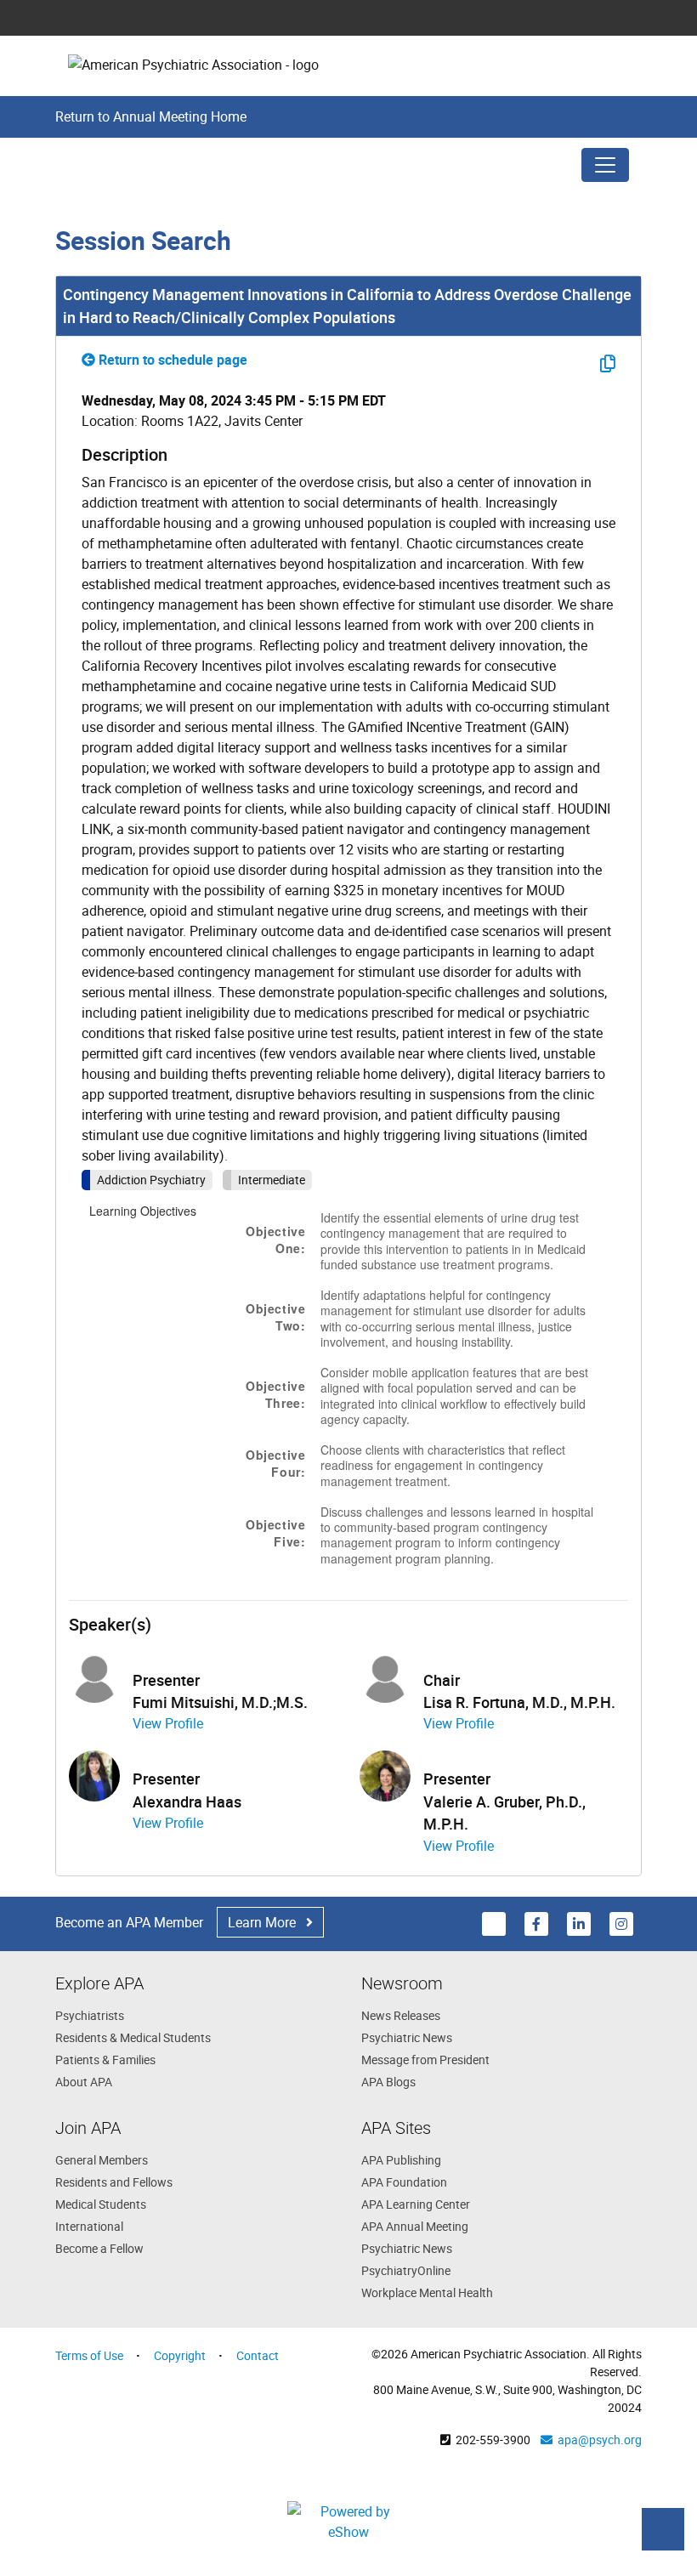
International (89, 2226)
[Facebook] (537, 1923)
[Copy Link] (606, 363)
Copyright (180, 2355)
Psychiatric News (407, 2037)
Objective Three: (275, 1394)
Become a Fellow (99, 2248)
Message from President (425, 2060)
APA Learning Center (416, 2204)
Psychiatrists (90, 2015)
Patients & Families (105, 2060)
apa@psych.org (597, 2440)
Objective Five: (275, 1533)
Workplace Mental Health (427, 2292)
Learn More (267, 1922)
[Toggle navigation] (605, 165)
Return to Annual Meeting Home (151, 116)
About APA (84, 2082)
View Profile (168, 1723)
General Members (102, 2160)
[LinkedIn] (580, 1923)
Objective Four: (275, 1463)
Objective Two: (275, 1317)
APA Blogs (388, 2082)
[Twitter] (495, 1923)
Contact (258, 2355)
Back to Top (663, 2529)
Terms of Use (89, 2355)
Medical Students (101, 2204)
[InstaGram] (621, 1923)
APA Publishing (401, 2160)
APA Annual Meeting (415, 2226)
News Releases (401, 2015)
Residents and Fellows (114, 2182)
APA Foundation (404, 2182)
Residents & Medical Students (133, 2037)
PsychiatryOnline (406, 2270)
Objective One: (275, 1240)
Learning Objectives (143, 1211)
